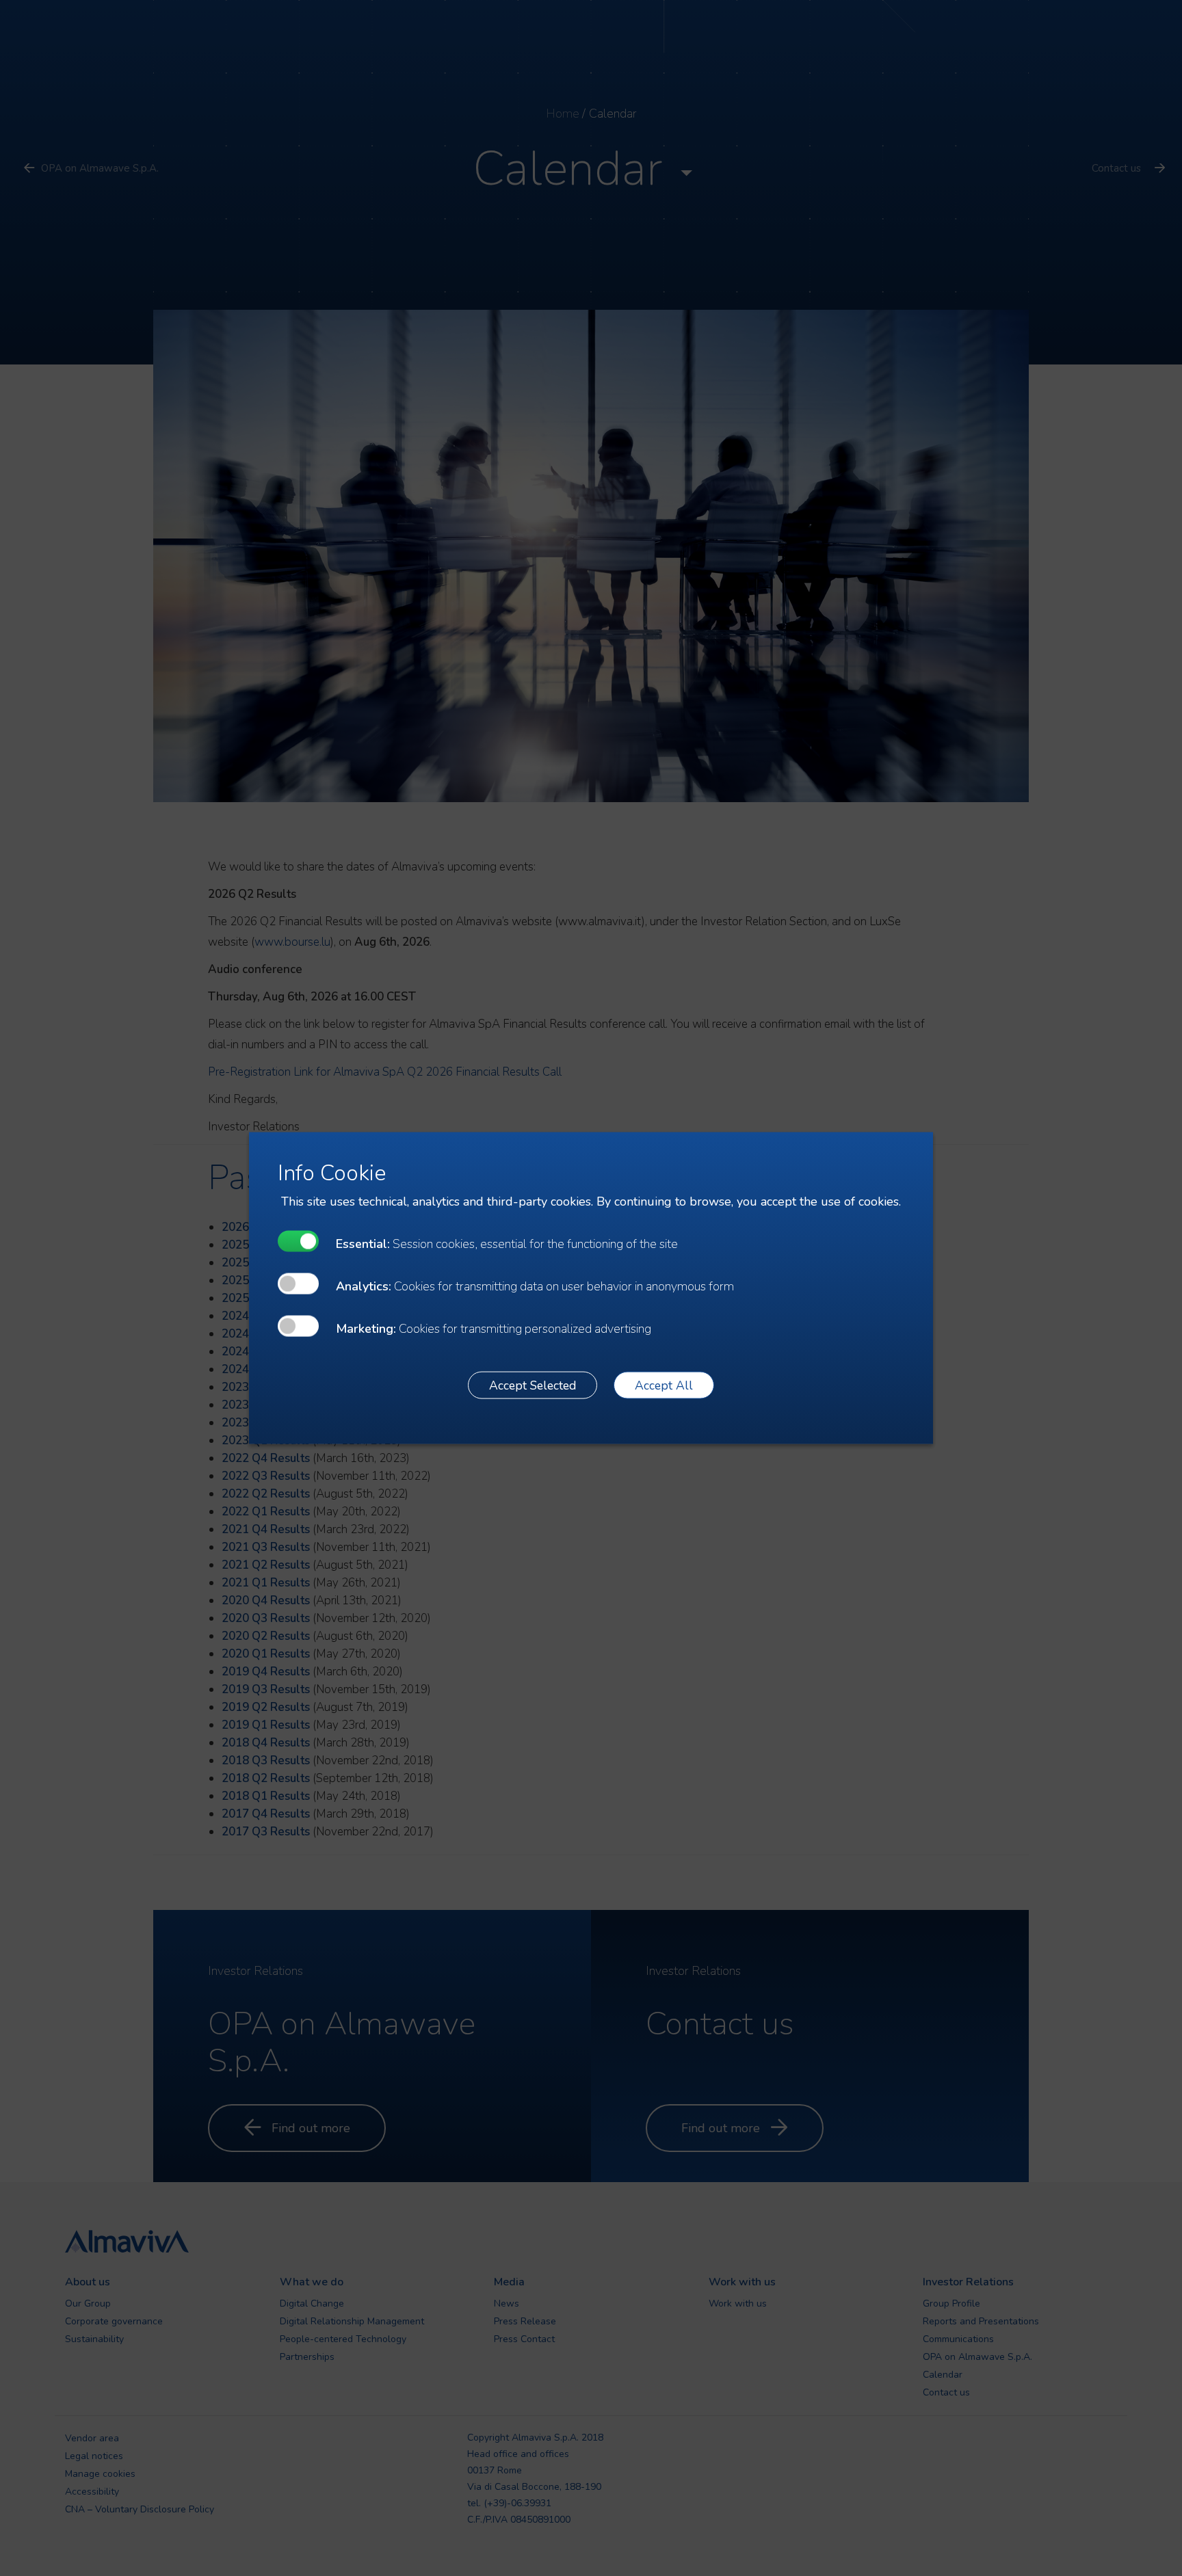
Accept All (664, 1385)
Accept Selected (533, 1385)
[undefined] (298, 1241)
